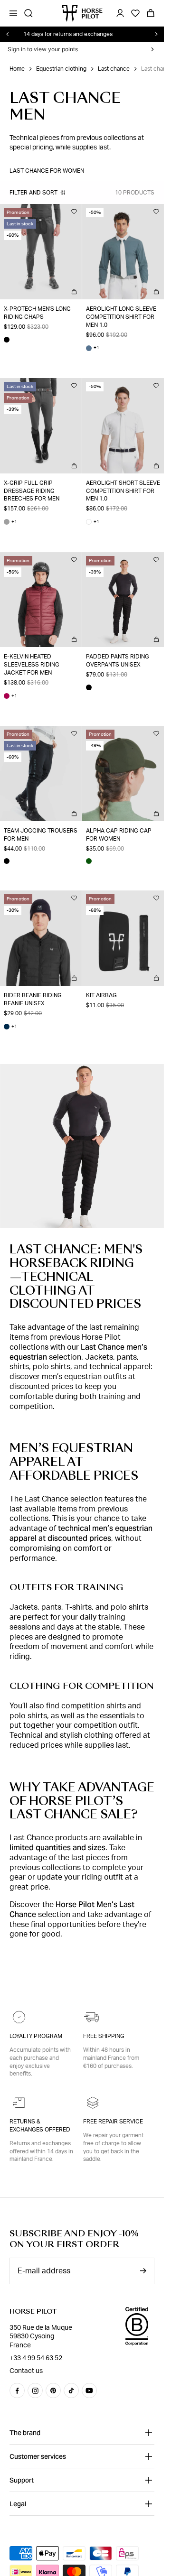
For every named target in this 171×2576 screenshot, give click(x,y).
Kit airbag (101, 995)
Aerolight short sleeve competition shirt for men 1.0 (123, 491)
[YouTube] (89, 2391)
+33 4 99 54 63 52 (36, 2358)
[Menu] (13, 13)
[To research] (28, 13)
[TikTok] (71, 2391)
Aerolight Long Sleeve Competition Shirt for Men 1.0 (121, 317)
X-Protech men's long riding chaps (37, 313)
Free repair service (113, 2122)
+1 (93, 348)
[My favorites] (74, 212)
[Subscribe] (143, 2271)
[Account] (120, 13)
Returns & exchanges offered (40, 2126)
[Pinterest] (53, 2391)
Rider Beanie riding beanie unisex (33, 999)
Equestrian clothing (61, 69)
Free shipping (104, 2036)
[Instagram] (35, 2391)
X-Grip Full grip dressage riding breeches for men (32, 491)
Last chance (114, 69)
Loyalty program (36, 2036)
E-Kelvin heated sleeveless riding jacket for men (32, 665)
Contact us (26, 2371)
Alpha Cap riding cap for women (119, 835)
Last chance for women (47, 171)
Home (17, 69)
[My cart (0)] (151, 13)
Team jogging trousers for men (41, 835)
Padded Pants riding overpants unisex (118, 661)
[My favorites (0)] (135, 13)
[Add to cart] (74, 292)
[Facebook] (17, 2391)
